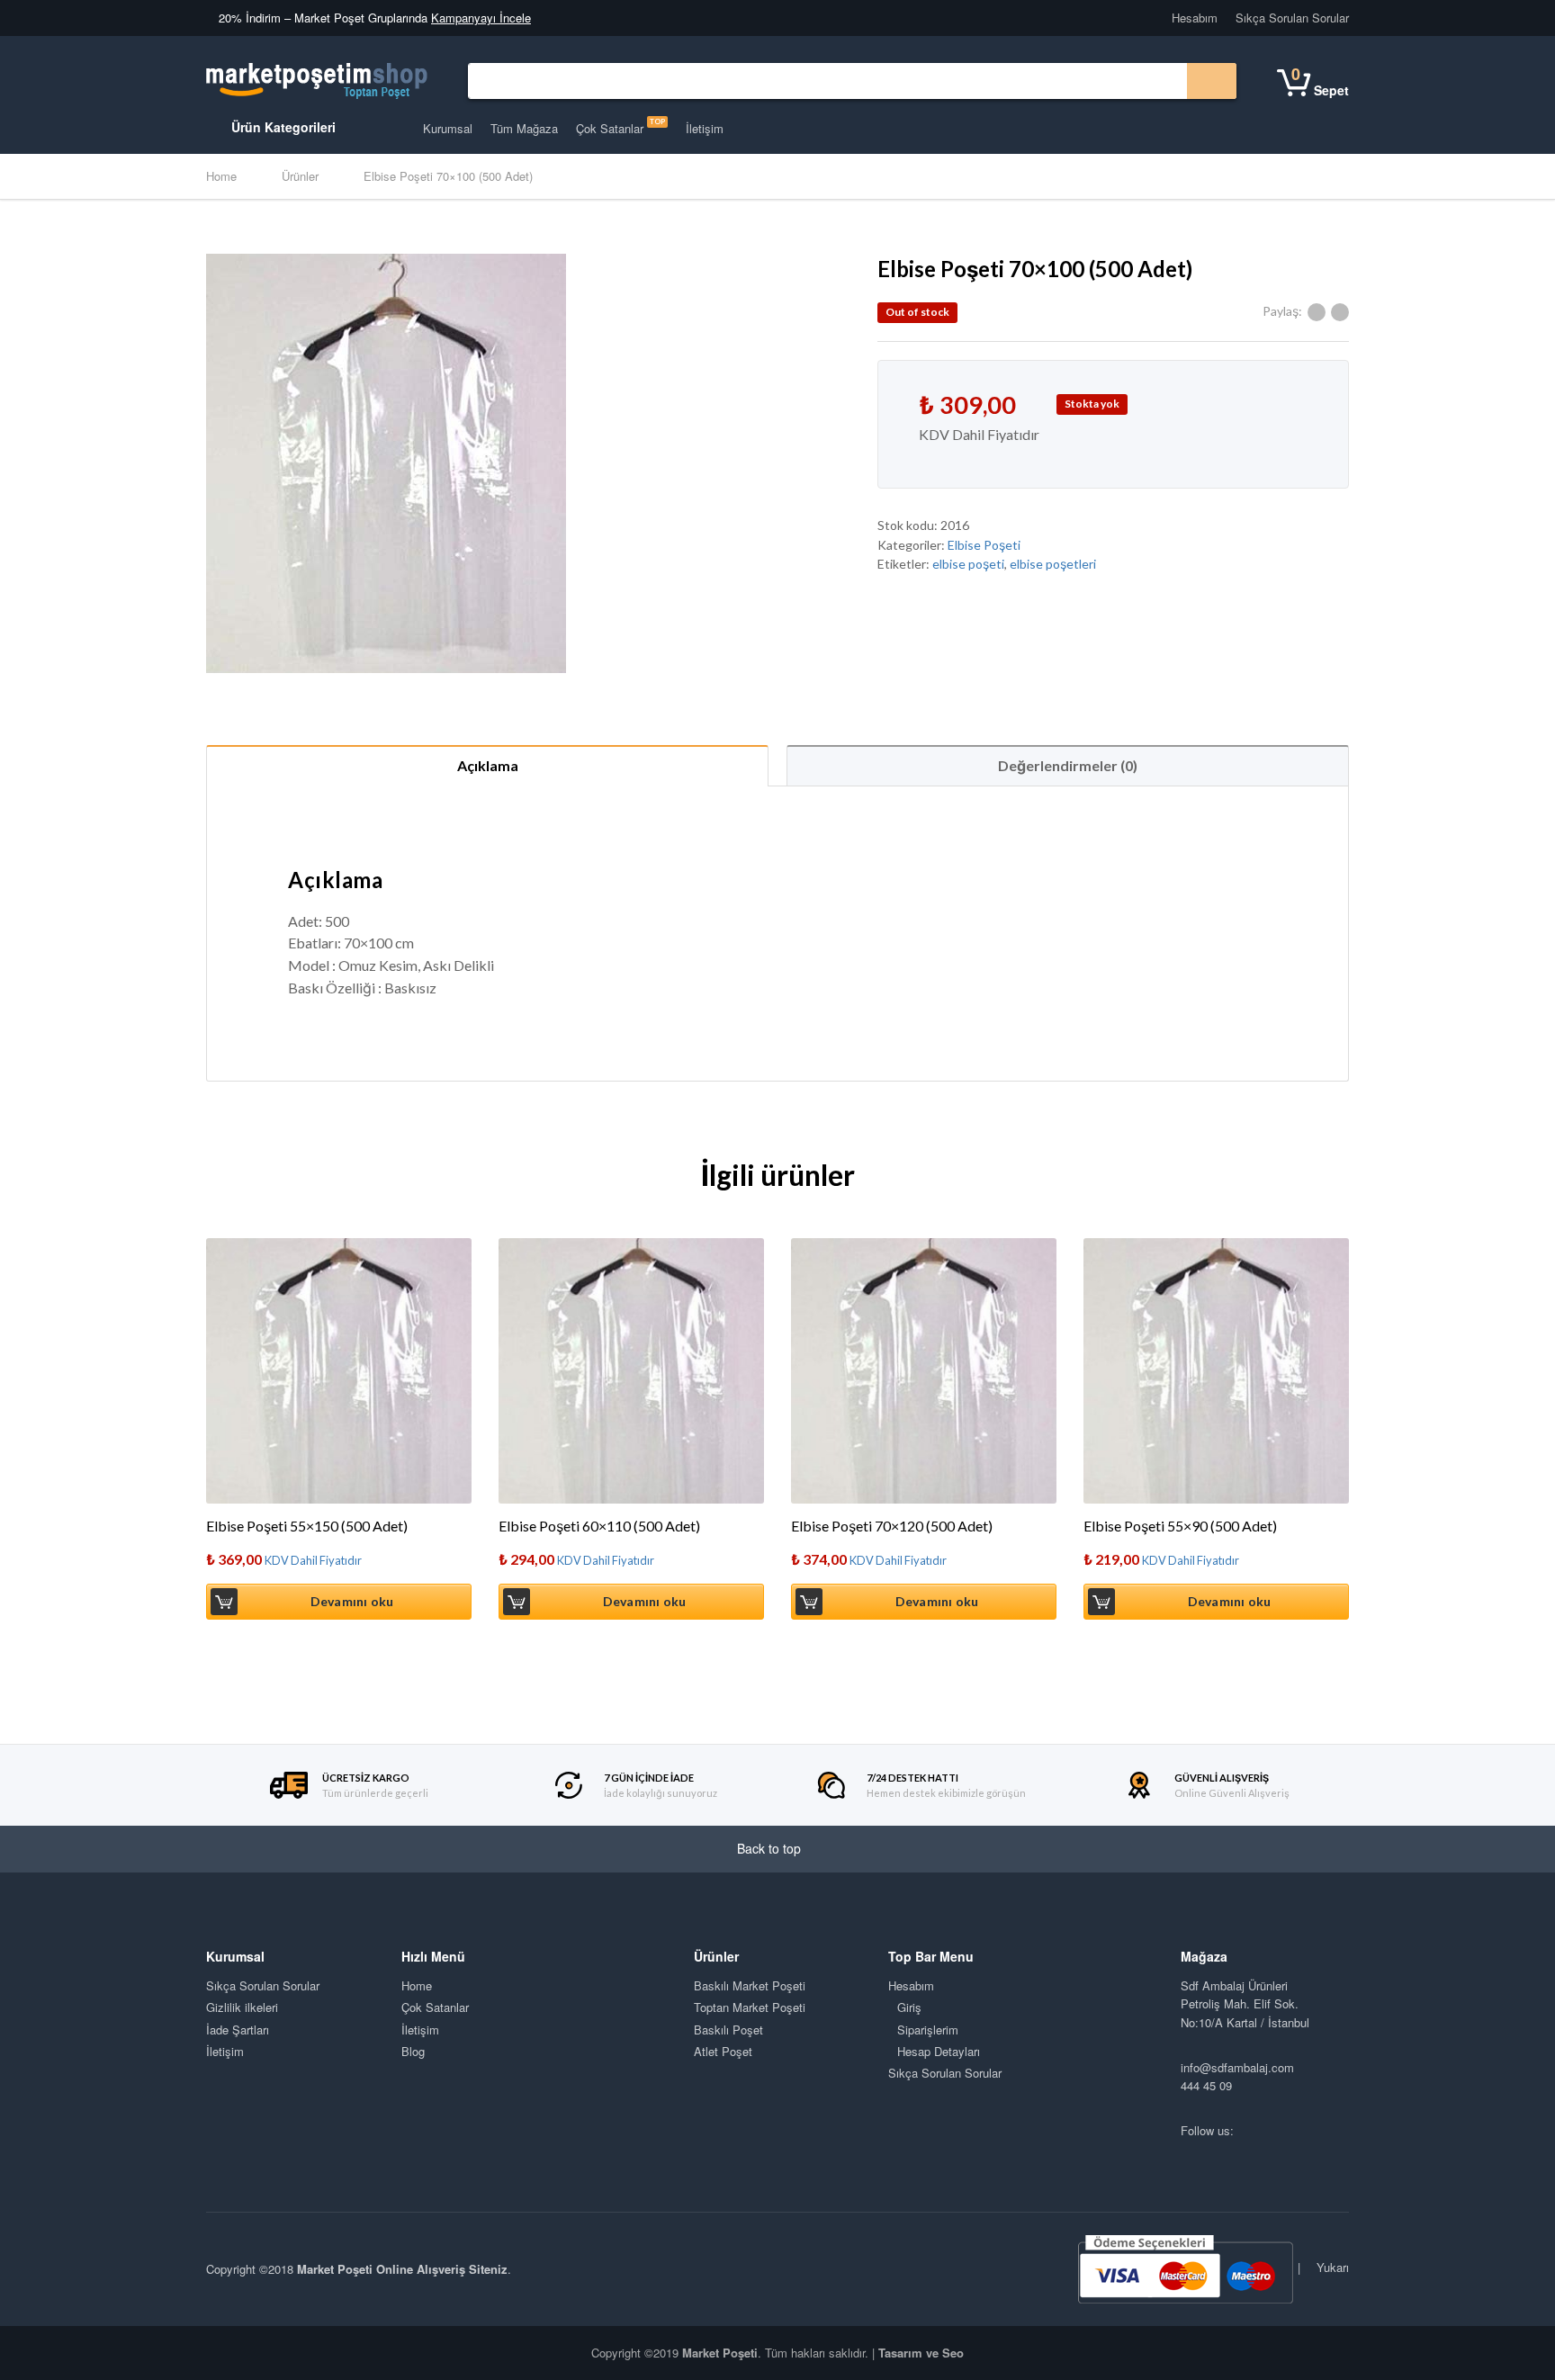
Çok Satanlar (620, 127)
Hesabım (1195, 18)
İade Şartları (238, 2030)
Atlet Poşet (723, 2051)
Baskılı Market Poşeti (750, 1985)
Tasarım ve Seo (921, 2353)
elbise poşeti (968, 564)
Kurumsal (448, 128)
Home (221, 176)
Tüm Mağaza (524, 128)
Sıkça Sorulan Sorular (1292, 18)
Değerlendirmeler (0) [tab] (1068, 765)
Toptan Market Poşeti (750, 2007)
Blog (413, 2051)
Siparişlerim (928, 2030)
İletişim (705, 128)
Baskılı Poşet (728, 2030)
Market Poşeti (720, 2353)
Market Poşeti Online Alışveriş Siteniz (402, 2269)
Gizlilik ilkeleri (242, 2007)
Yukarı (1331, 2267)
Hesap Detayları (939, 2051)
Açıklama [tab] (488, 765)
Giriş (909, 2007)
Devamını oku (352, 1601)
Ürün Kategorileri (282, 127)
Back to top (771, 1848)
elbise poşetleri (1053, 564)
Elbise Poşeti (984, 545)
